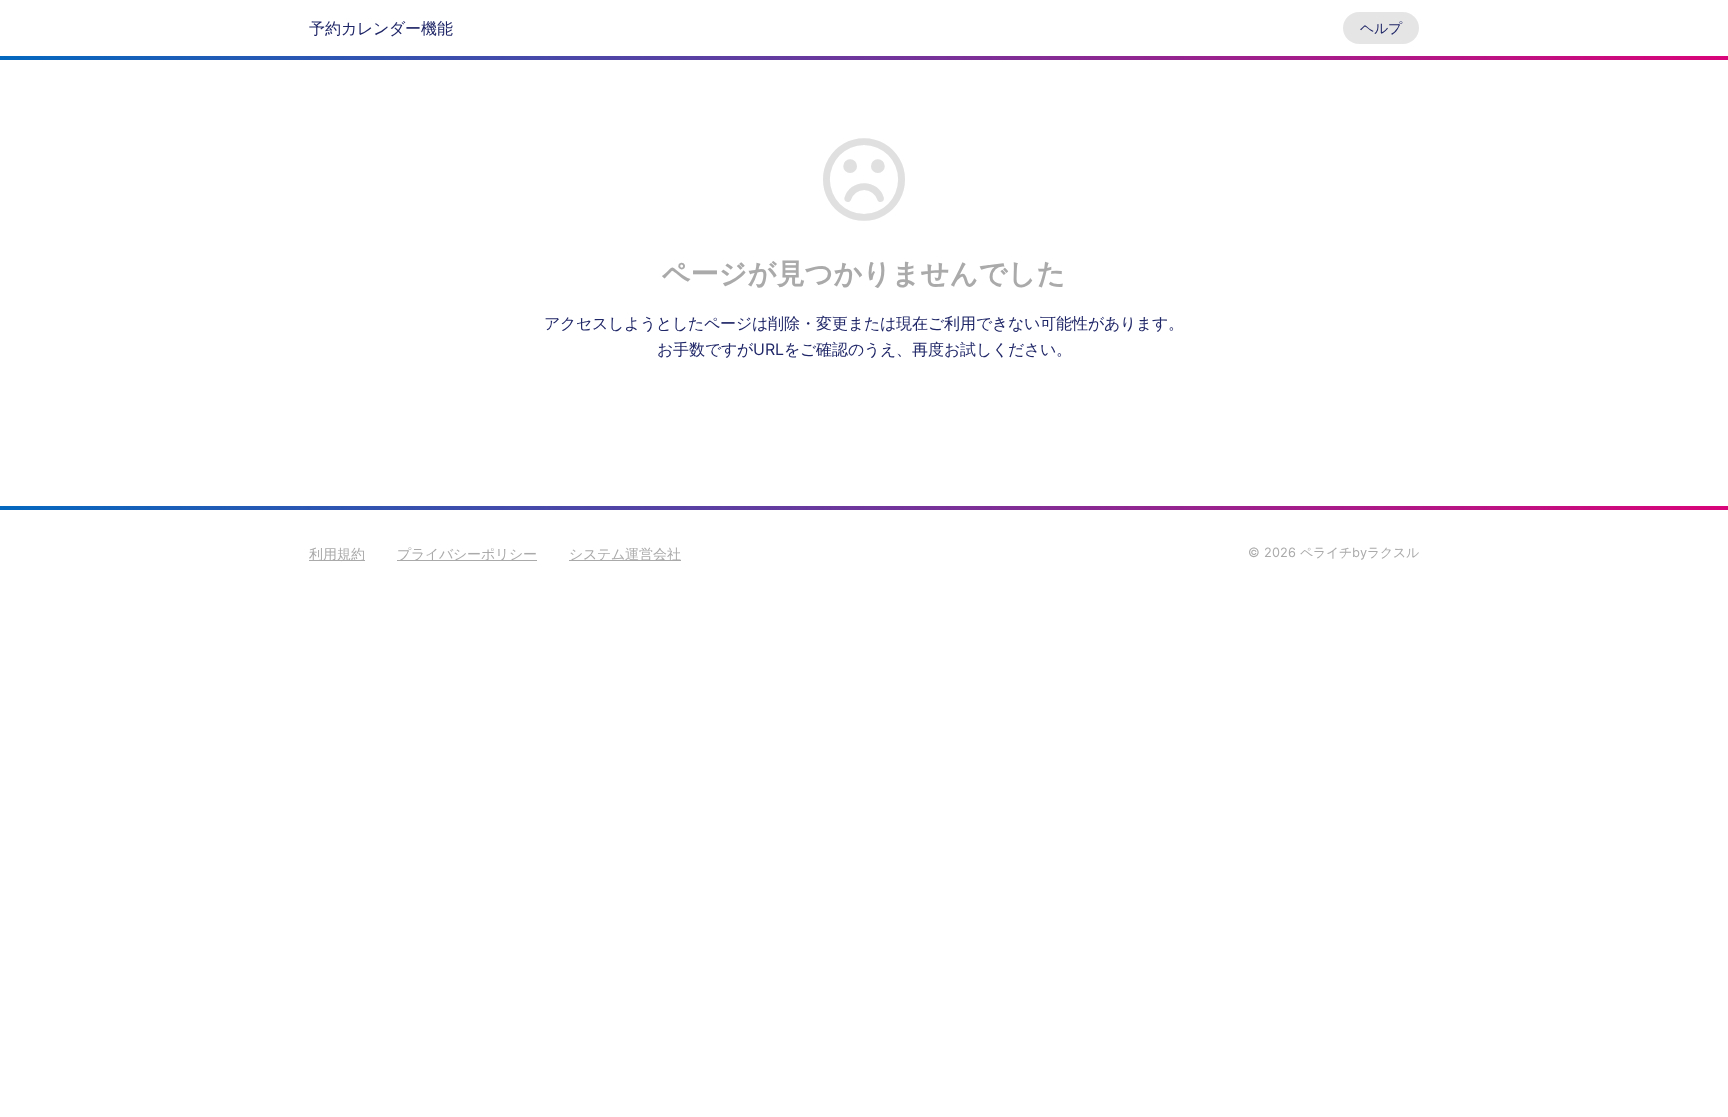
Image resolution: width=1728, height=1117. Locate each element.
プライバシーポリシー (467, 553)
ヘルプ (1381, 27)
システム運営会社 (625, 553)
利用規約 (337, 553)
